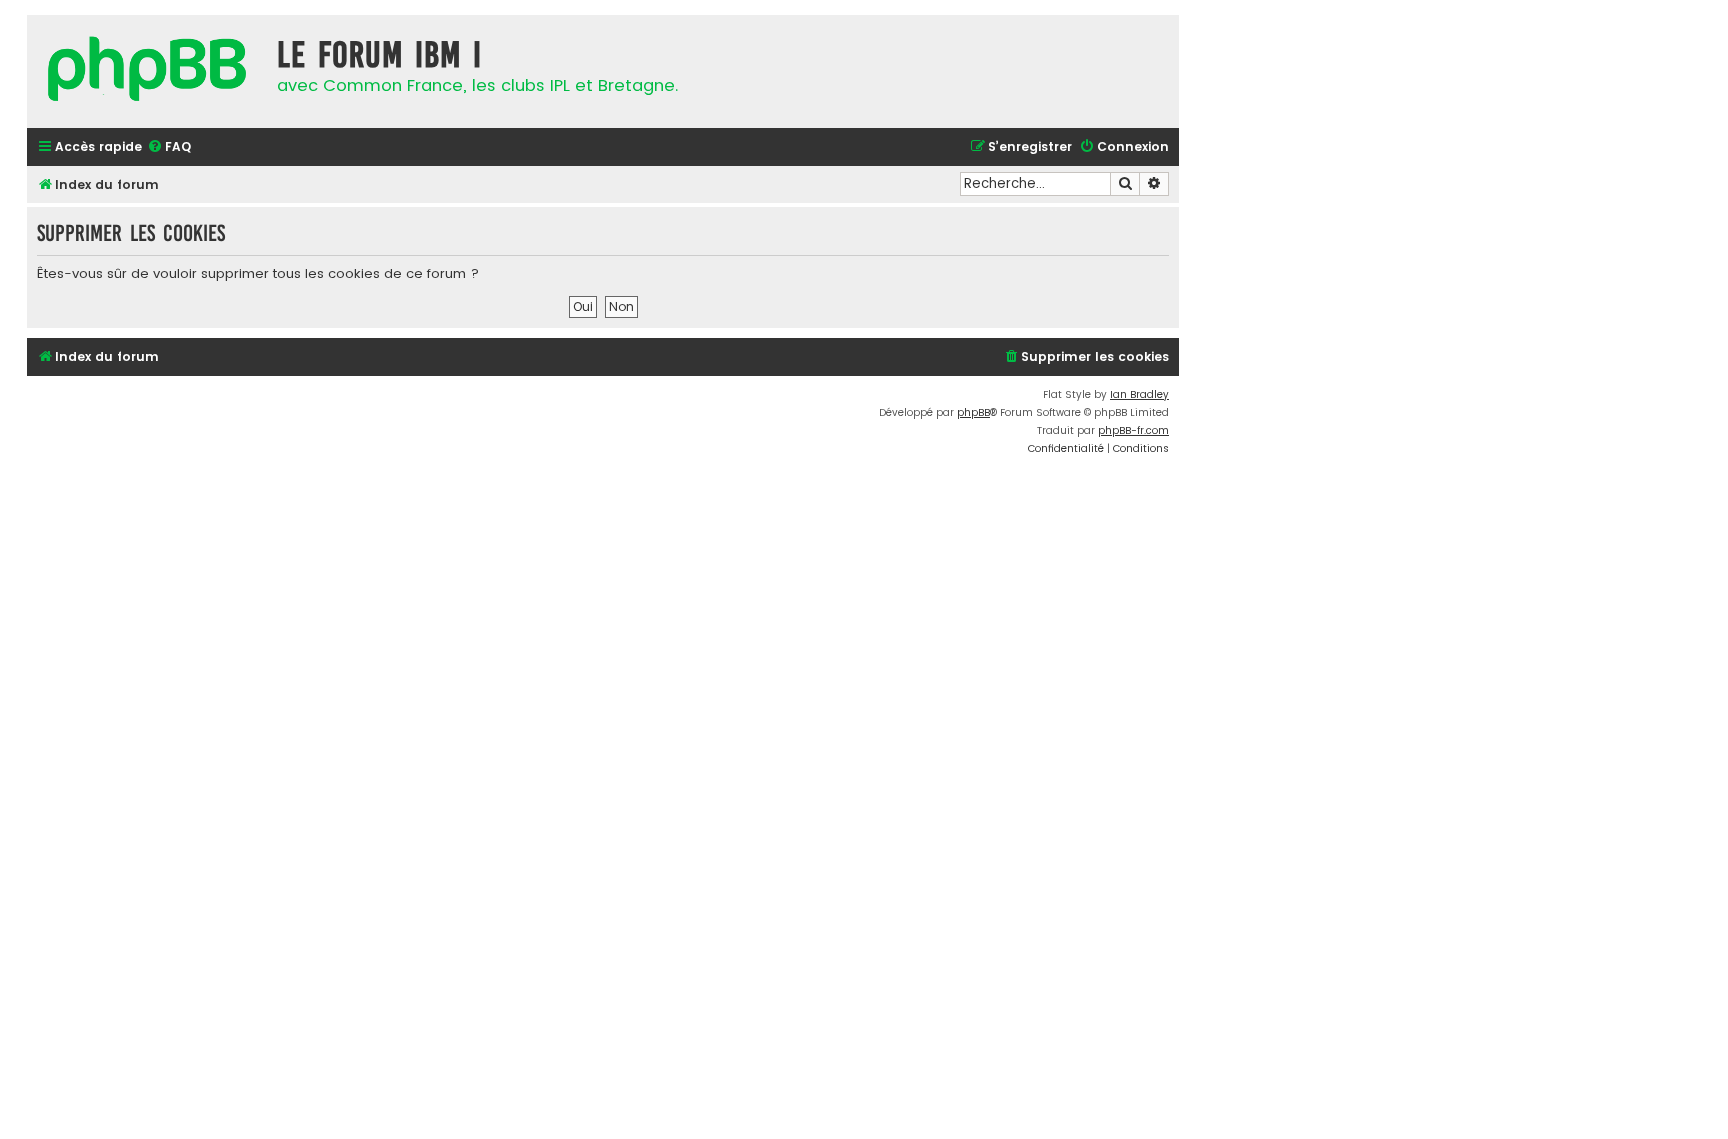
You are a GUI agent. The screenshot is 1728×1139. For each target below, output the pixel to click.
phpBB (973, 412)
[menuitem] (169, 147)
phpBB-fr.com (1133, 430)
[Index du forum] (147, 71)
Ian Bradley (1139, 394)
